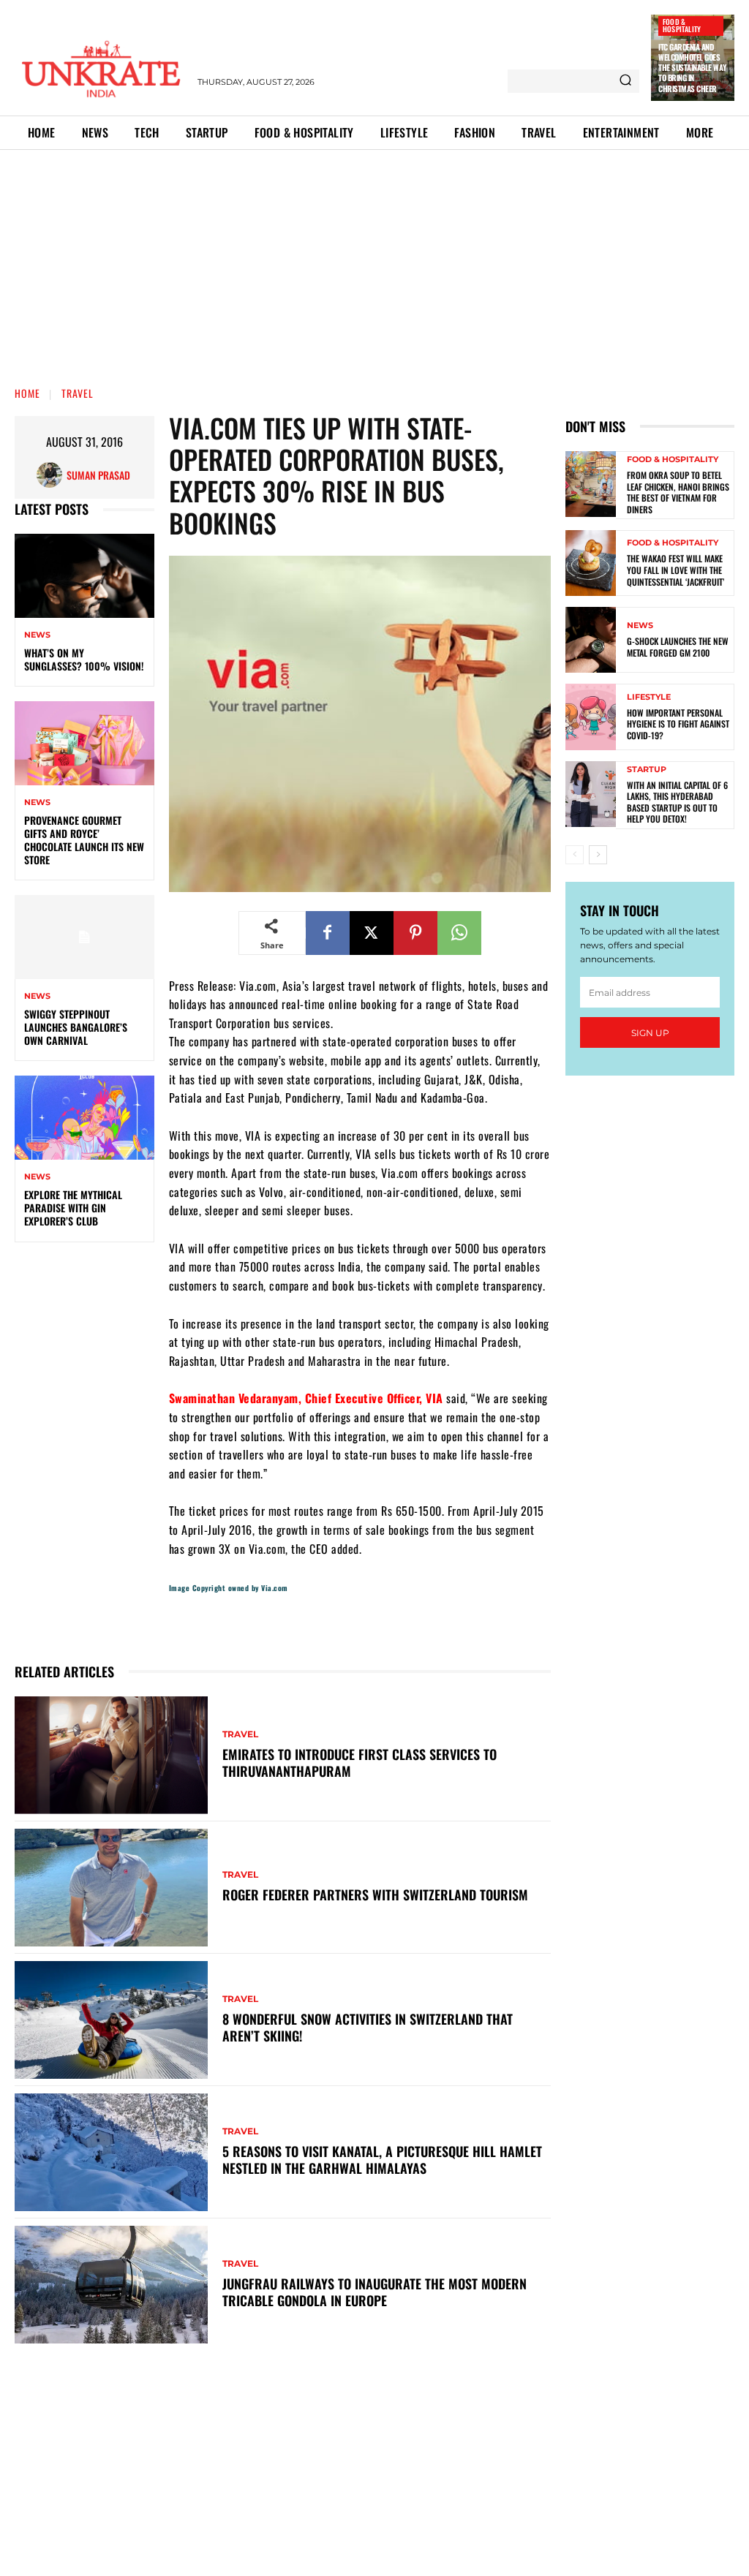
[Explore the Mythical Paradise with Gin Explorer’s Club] (84, 1117)
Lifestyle (649, 697)
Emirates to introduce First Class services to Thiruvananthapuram (360, 1763)
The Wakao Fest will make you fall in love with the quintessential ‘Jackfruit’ (675, 570)
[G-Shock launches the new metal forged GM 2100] (591, 640)
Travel (78, 393)
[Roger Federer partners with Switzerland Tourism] (111, 1888)
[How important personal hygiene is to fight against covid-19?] (591, 717)
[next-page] (598, 855)
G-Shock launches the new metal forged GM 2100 (678, 647)
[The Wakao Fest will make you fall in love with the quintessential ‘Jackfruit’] (591, 563)
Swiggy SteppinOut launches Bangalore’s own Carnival (76, 1027)
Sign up (650, 1033)
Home (27, 393)
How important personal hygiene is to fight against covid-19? (678, 724)
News (37, 635)
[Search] (625, 81)
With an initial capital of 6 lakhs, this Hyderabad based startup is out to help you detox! (677, 802)
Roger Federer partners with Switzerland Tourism (375, 1895)
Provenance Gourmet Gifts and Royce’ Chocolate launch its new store (84, 840)
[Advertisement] (374, 260)
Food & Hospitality (682, 25)
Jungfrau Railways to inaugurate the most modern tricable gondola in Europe (374, 2292)
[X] (372, 933)
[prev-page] (575, 855)
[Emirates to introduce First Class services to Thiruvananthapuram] (111, 1755)
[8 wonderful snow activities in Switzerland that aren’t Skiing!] (111, 2020)
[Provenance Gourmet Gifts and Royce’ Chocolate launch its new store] (84, 743)
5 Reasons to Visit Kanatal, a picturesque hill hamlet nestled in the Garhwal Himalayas (382, 2160)
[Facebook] (328, 933)
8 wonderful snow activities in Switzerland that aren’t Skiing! (368, 2027)
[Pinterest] (415, 933)
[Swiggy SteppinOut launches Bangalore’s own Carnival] (84, 937)
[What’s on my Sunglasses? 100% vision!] (84, 575)
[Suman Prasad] (52, 475)
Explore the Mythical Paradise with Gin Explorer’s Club (73, 1208)
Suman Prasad (98, 475)
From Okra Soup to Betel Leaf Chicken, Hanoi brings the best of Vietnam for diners (678, 492)
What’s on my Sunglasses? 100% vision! (84, 659)
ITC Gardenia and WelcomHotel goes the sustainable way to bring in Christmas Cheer (692, 68)
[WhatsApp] (459, 933)
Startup (647, 770)
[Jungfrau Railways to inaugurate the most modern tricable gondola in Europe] (111, 2285)
